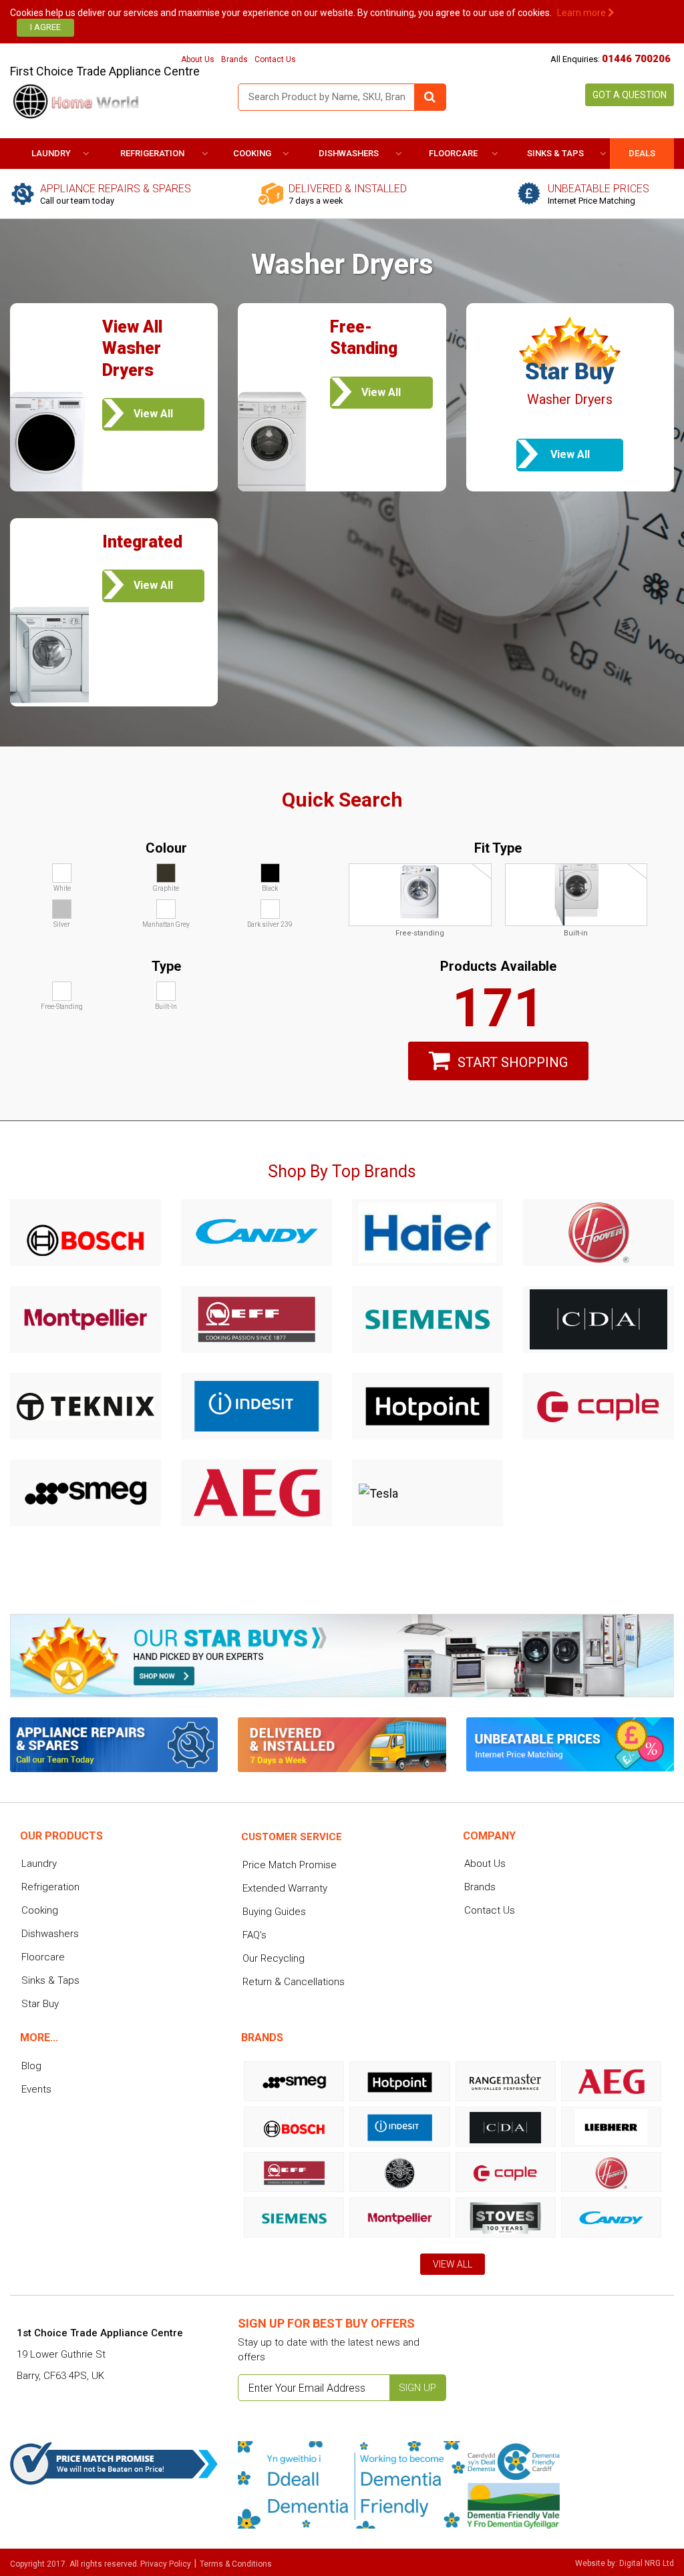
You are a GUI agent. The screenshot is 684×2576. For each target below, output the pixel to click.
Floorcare (453, 153)
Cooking (252, 153)
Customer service (292, 1837)
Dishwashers (349, 153)
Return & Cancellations (294, 1982)
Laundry (51, 153)
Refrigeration (152, 153)
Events (36, 2089)
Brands (234, 59)
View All (453, 2264)
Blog (31, 2066)
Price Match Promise (290, 1865)
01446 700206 (636, 59)
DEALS (642, 153)
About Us (198, 59)
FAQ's (254, 1935)
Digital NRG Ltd (647, 2563)
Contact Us (275, 59)
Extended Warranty (285, 1888)
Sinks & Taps (555, 153)
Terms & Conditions (236, 2564)
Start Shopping (513, 1062)
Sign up (417, 2388)
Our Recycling (274, 1958)
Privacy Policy (166, 2564)
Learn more (582, 13)
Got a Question (630, 95)
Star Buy (40, 2004)
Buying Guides (274, 1912)
